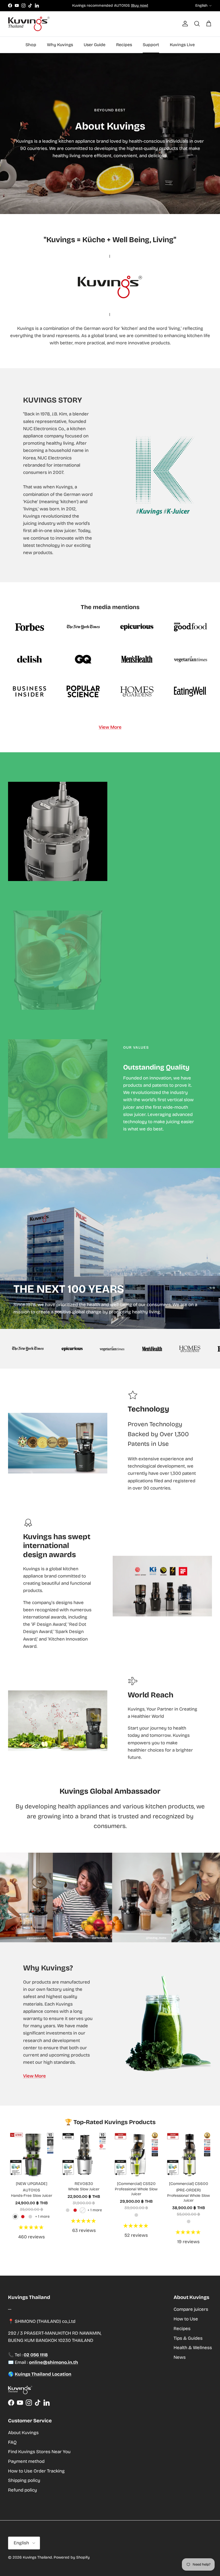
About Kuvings (23, 2433)
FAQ (12, 2442)
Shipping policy (24, 2480)
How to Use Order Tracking (36, 2471)
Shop (31, 45)
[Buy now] (140, 5)
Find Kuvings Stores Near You (39, 2452)
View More (110, 727)
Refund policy (23, 2490)
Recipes (124, 45)
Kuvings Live (182, 45)
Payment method (26, 2461)
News (180, 2357)
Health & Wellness (193, 2348)
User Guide (95, 45)
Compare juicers (191, 2309)
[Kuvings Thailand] (29, 24)
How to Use (186, 2319)
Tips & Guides (188, 2338)
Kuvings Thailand (37, 2557)
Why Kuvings (60, 45)
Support (151, 45)
